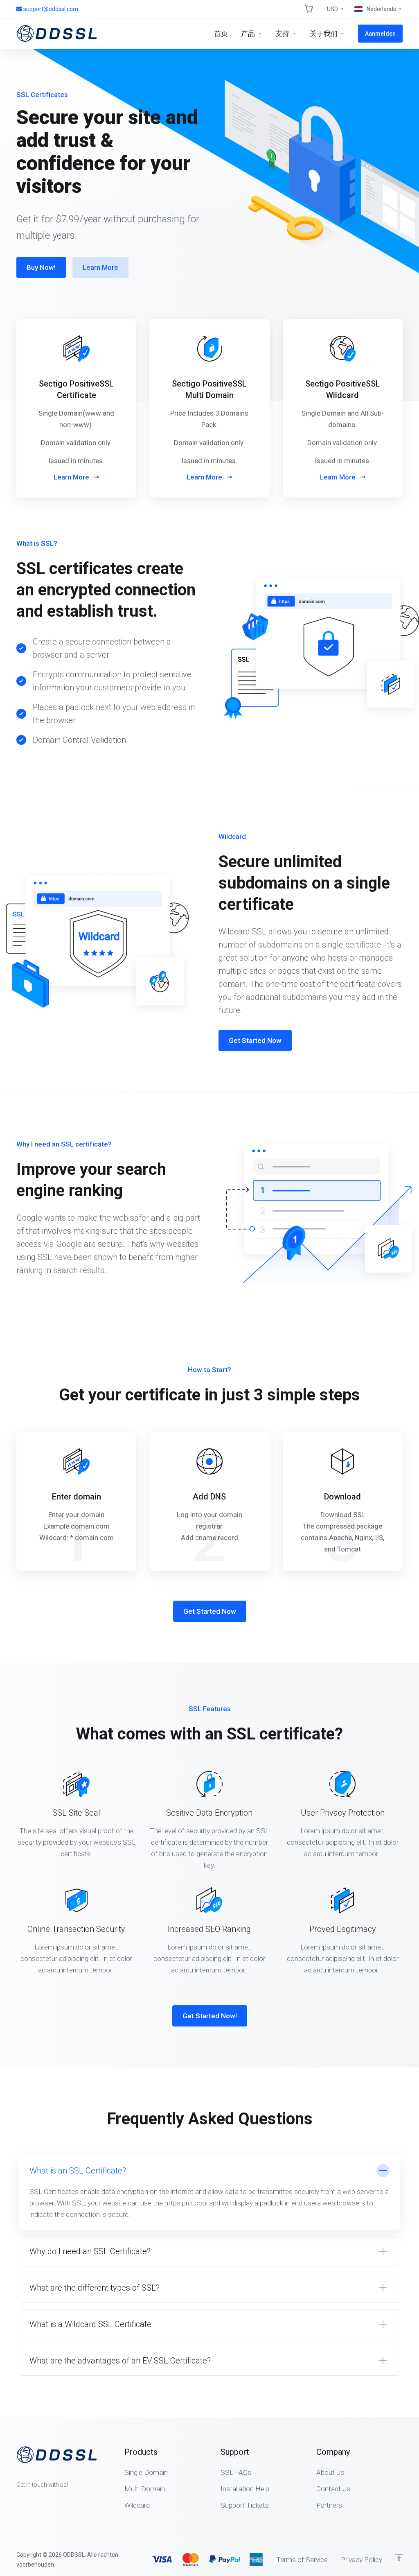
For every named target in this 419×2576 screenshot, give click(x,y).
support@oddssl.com (51, 9)
